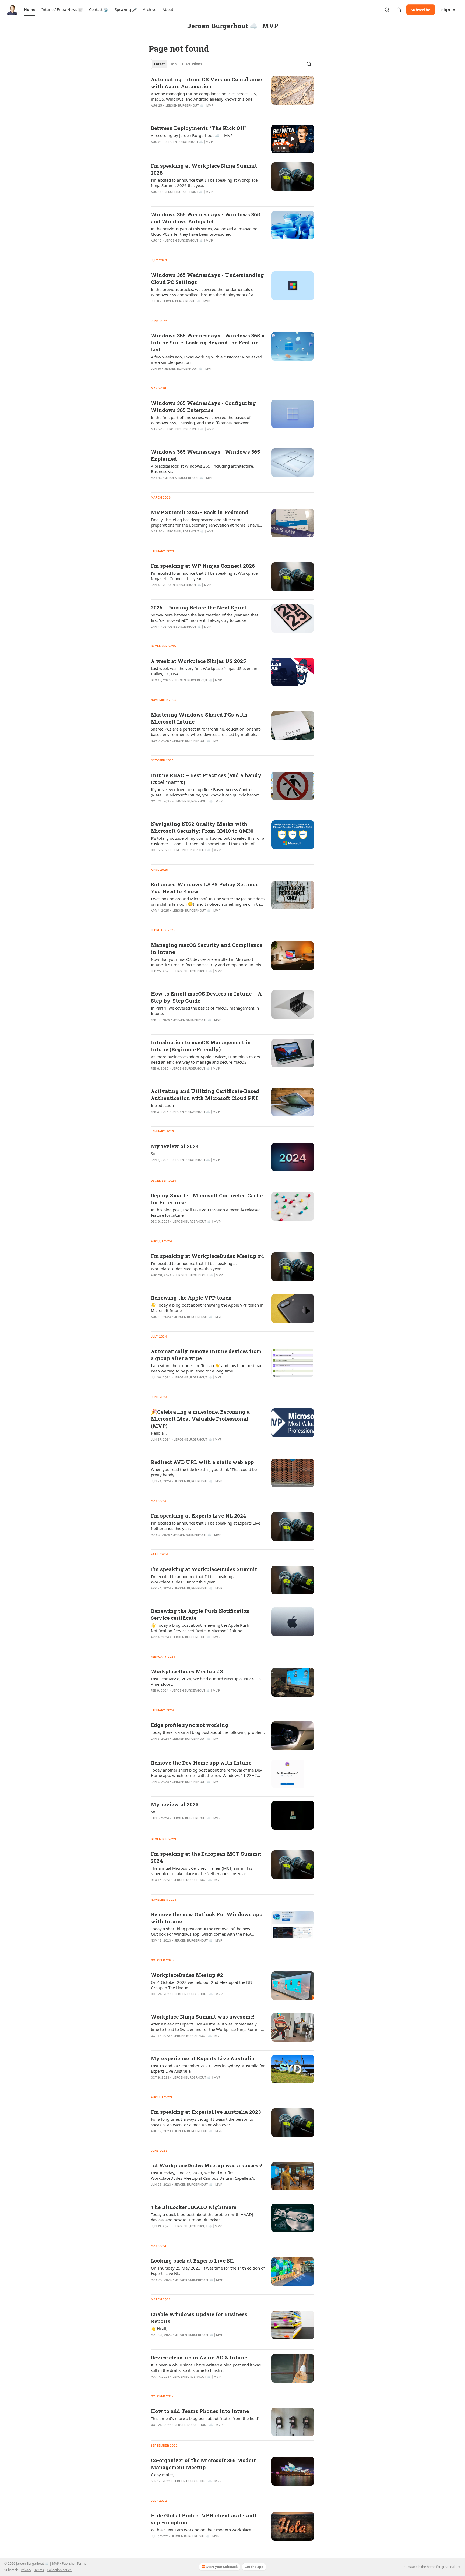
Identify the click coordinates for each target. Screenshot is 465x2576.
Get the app (254, 2567)
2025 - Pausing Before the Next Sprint (199, 607)
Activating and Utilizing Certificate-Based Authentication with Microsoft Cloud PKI (205, 1094)
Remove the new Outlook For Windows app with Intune (207, 1918)
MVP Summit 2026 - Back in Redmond (200, 512)
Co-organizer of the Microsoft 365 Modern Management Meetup (204, 2464)
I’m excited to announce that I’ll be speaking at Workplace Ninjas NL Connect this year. (204, 576)
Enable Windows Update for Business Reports (199, 2318)
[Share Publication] (399, 10)
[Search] (387, 10)
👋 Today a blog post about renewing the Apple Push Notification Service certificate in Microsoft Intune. (200, 1628)
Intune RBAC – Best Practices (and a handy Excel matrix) (206, 779)
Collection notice (59, 2570)
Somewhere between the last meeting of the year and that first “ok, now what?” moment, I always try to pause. (204, 617)
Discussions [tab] (192, 64)
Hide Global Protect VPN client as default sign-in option (204, 2519)
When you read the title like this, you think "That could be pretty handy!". (204, 1472)
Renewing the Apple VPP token (191, 1298)
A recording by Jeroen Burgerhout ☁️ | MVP (192, 135)
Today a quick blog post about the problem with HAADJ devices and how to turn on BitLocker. (202, 2217)
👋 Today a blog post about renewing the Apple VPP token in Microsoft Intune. (207, 1308)
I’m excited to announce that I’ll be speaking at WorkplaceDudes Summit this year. (194, 1579)
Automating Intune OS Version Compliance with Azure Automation (206, 83)
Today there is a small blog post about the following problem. (208, 1732)
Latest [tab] (159, 64)
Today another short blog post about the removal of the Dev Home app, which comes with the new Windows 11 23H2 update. (206, 1773)
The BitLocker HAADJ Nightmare (193, 2207)
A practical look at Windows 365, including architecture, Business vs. (202, 469)
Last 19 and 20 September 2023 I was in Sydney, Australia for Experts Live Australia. (208, 2068)
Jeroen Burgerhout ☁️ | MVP (189, 105)
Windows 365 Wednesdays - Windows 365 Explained (205, 455)
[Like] (154, 149)
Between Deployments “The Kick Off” (199, 128)
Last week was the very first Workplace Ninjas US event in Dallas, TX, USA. (204, 671)
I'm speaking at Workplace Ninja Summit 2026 (204, 169)
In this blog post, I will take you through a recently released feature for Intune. (206, 1212)
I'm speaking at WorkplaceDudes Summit (204, 1569)
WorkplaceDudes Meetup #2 (187, 1975)
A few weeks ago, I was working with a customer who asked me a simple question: (206, 359)
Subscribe (421, 10)
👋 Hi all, (159, 2328)
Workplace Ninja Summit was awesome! (202, 2016)
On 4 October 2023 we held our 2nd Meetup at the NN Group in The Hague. (201, 1985)
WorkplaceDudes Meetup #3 (187, 1671)
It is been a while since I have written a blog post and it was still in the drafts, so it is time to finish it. (206, 2367)
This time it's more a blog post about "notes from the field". (206, 2418)
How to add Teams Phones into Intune (200, 2411)
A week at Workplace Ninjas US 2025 (198, 661)
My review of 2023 (175, 1804)
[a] (293, 139)
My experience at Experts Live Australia (202, 2058)
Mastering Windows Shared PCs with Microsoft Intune (199, 718)
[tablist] (178, 64)
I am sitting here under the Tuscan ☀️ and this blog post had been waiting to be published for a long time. (207, 1368)
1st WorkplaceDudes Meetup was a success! (207, 2165)
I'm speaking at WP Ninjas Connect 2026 (203, 566)
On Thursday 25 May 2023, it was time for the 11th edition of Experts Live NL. (208, 2271)
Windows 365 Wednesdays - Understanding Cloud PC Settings (207, 278)
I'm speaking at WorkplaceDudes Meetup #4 (207, 1256)
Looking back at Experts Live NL (193, 2261)
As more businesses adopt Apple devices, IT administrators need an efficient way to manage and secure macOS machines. (205, 1059)
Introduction (162, 1105)
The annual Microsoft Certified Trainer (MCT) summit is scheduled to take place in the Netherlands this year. (201, 1871)
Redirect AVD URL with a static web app (202, 1462)
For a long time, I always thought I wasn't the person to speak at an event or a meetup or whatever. (202, 2122)
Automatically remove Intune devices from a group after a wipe (206, 1355)
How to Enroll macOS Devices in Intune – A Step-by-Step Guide (206, 997)
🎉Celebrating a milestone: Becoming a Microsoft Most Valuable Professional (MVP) (200, 1419)
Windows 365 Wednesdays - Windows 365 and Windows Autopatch (205, 218)
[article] (232, 96)
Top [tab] (173, 64)
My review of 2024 (175, 1146)
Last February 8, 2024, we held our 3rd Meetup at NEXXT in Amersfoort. (206, 1681)
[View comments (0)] (190, 149)
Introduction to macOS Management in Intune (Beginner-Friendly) (201, 1046)
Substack (410, 2567)
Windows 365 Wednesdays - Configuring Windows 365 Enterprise (203, 406)
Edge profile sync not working (189, 1725)
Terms (39, 2570)
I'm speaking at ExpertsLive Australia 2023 (206, 2112)
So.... (155, 1153)
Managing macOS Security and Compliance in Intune (206, 948)
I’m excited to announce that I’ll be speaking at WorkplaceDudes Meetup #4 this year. (194, 1266)
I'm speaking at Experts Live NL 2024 (198, 1515)
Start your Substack (222, 2567)
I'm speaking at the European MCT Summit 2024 (206, 1857)
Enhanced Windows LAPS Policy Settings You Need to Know (205, 888)
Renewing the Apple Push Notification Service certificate (200, 1614)
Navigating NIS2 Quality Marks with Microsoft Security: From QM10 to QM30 (202, 827)
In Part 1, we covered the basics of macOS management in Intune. (205, 1011)
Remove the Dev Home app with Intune (201, 1762)
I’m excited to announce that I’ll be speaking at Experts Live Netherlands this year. (205, 1526)
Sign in (448, 10)
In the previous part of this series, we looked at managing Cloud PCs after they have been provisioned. (204, 231)
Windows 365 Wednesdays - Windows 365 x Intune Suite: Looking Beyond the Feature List (208, 342)
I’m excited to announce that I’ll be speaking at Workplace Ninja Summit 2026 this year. (204, 183)
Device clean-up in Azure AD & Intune (199, 2357)
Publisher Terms (74, 2563)
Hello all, (159, 1433)
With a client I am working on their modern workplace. (201, 2530)
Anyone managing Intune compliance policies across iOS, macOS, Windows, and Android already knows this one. (204, 96)
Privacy (26, 2570)
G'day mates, (163, 2475)
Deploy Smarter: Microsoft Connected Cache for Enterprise (207, 1199)
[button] (29, 10)
